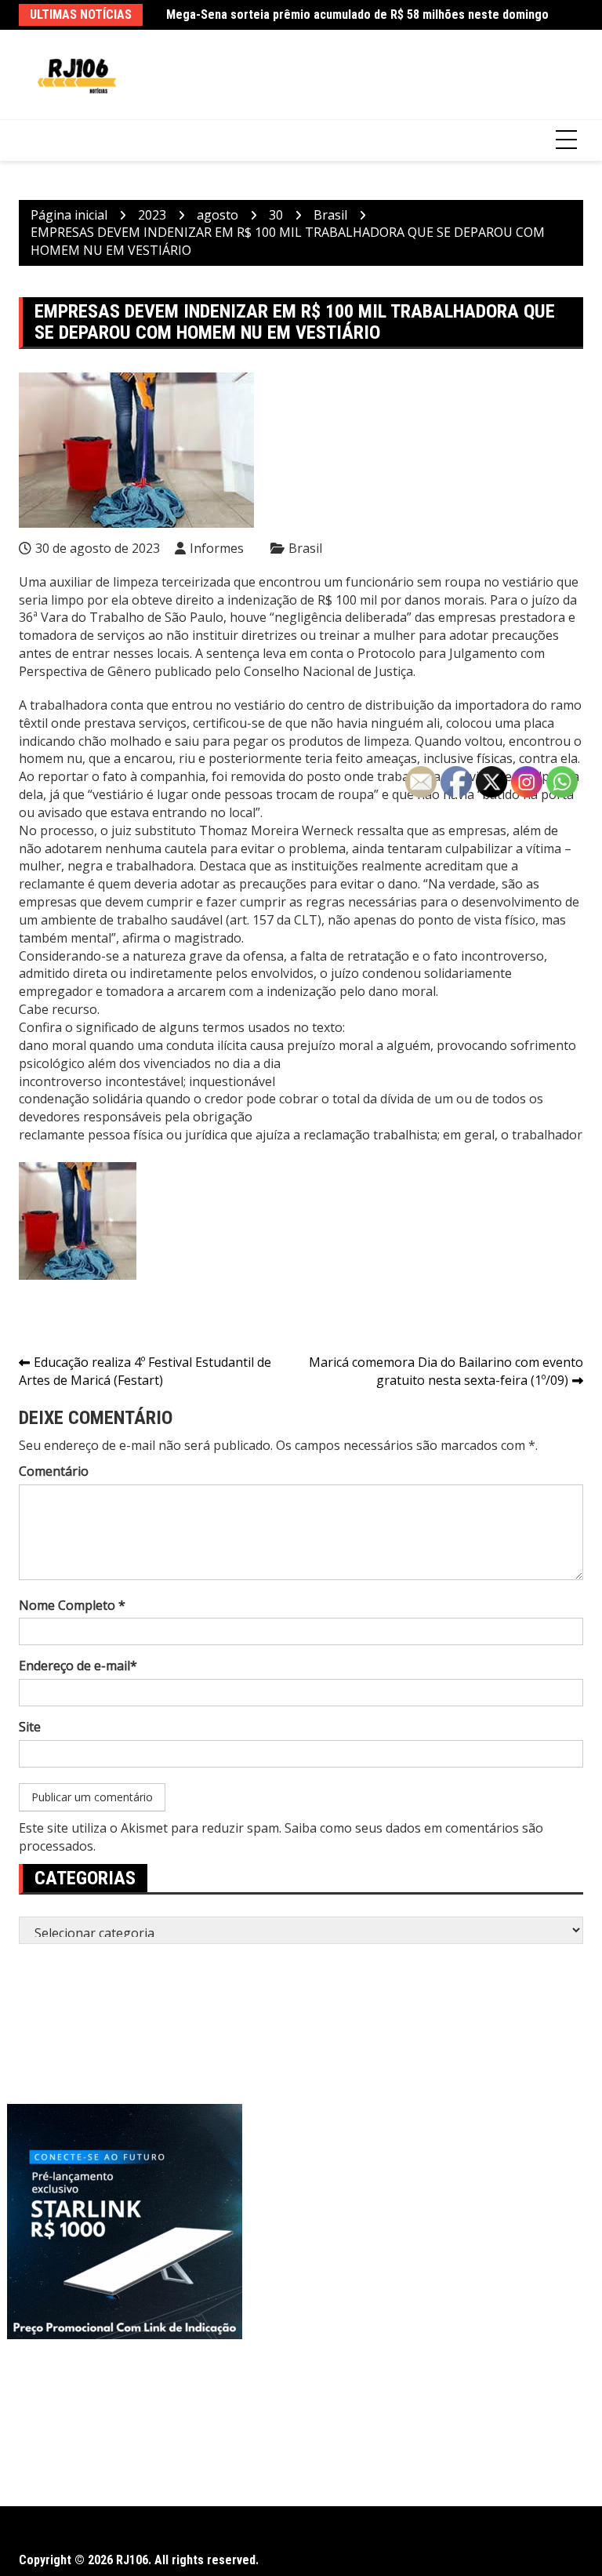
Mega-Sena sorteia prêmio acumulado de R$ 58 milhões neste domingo (357, 15)
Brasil (305, 548)
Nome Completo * (72, 1605)
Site (30, 1727)
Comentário (54, 1471)
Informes (217, 548)
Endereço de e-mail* (78, 1666)
